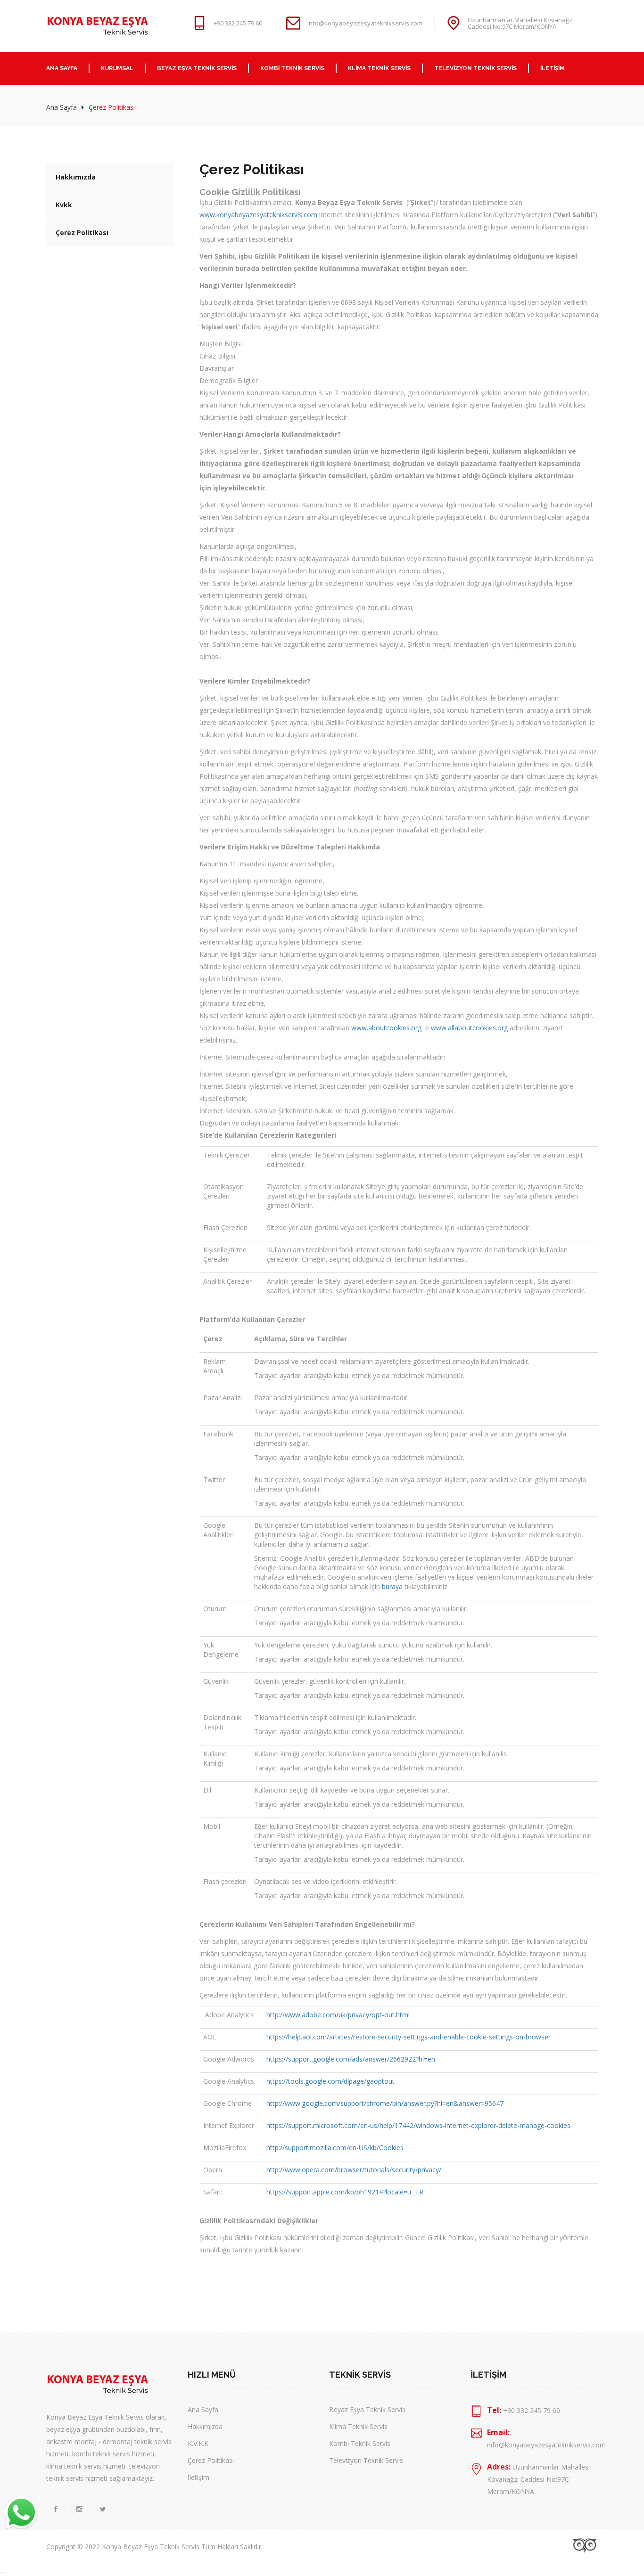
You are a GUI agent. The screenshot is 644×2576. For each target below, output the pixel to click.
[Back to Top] (3, 2572)
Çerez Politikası (82, 232)
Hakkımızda (76, 177)
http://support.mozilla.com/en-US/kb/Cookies (335, 2148)
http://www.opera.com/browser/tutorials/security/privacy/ (354, 2170)
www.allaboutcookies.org (469, 1028)
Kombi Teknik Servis (360, 2443)
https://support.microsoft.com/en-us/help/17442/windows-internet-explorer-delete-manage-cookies (418, 2125)
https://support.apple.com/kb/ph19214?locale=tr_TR (345, 2192)
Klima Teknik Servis (358, 2426)
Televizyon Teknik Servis (366, 2460)
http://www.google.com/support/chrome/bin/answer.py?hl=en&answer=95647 (385, 2103)
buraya (392, 1586)
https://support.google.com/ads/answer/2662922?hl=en (351, 2059)
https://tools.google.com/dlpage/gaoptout (330, 2081)
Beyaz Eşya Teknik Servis (197, 68)
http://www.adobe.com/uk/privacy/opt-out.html (338, 2015)
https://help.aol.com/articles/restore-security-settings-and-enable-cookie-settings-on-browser (409, 2037)
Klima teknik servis (379, 68)
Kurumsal (117, 68)
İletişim (553, 68)
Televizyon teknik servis (475, 68)
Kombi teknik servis (292, 68)
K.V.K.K (198, 2443)
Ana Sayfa (62, 68)
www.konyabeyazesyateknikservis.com (258, 215)
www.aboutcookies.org (387, 1028)
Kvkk (64, 205)
